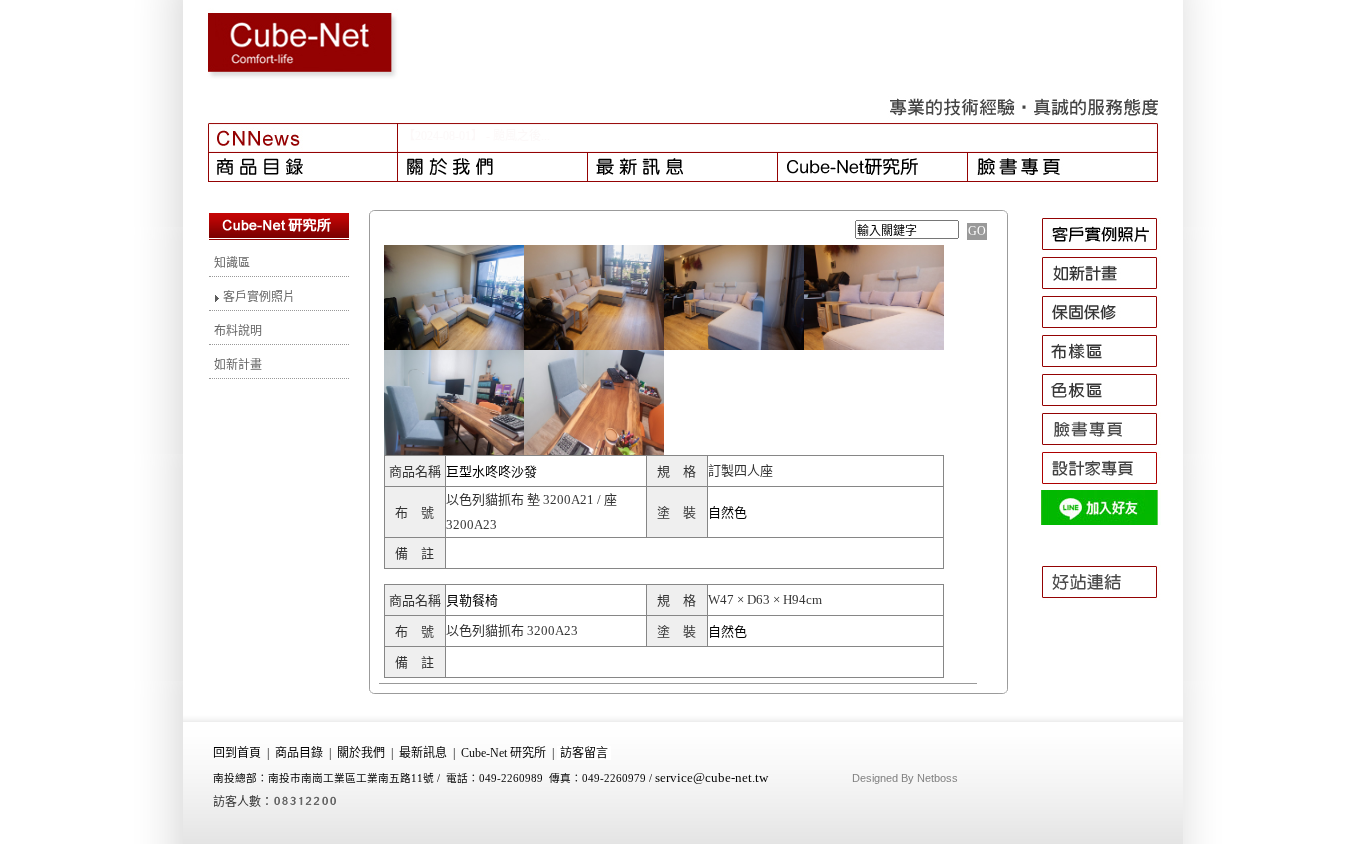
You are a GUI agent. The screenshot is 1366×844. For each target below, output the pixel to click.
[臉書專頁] (1063, 167)
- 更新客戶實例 (525, 136)
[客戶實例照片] (1108, 250)
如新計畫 (238, 365)
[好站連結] (1108, 607)
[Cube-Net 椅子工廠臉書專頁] (1108, 445)
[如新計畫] (1108, 289)
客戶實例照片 (257, 297)
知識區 (232, 263)
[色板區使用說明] (1108, 406)
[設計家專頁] (1108, 484)
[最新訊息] (683, 167)
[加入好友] (1108, 523)
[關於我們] (493, 167)
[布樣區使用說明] (1108, 367)
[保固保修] (1108, 328)
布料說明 (238, 331)
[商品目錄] (303, 167)
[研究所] (873, 167)
